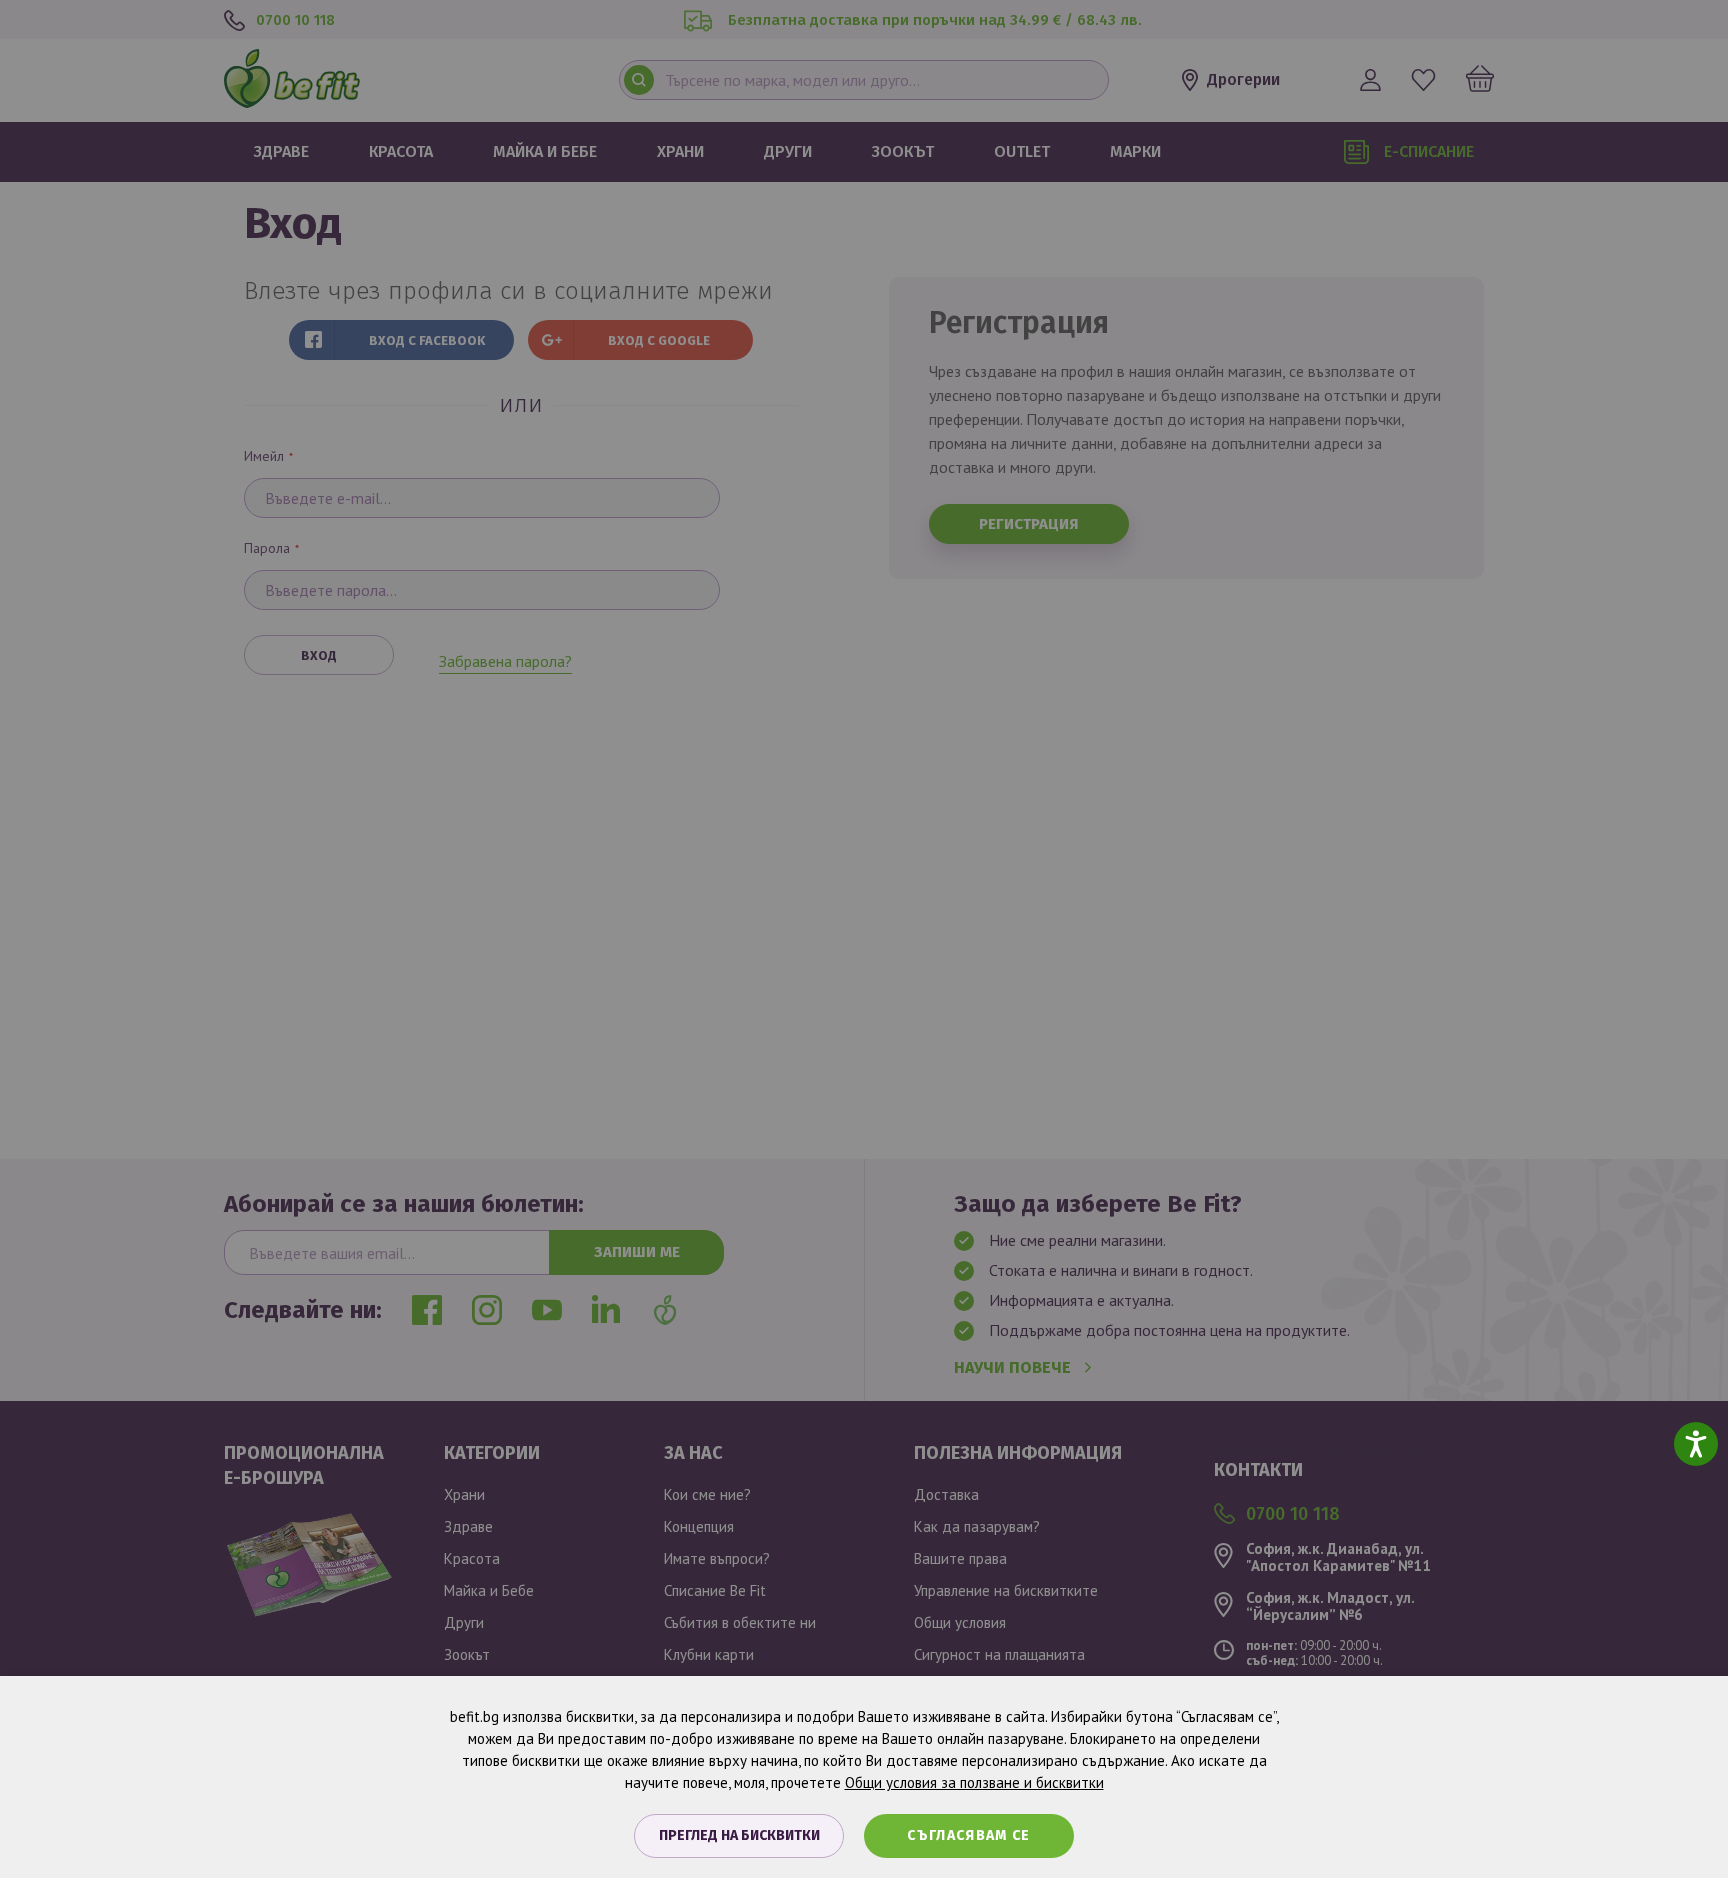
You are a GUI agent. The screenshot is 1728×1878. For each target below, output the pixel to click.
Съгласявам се (969, 1835)
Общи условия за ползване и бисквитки (974, 1782)
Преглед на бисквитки (739, 1835)
